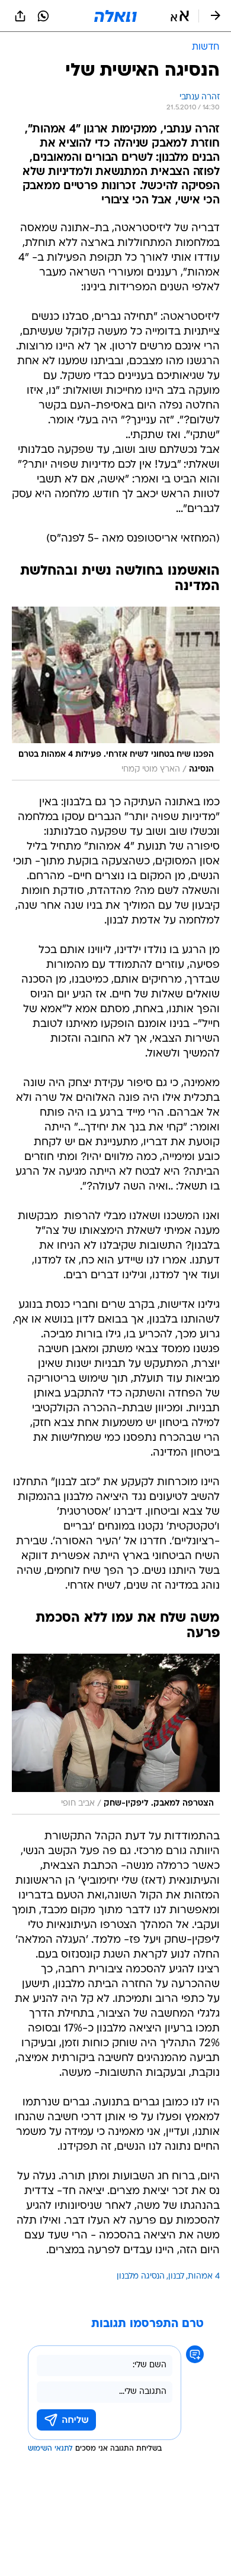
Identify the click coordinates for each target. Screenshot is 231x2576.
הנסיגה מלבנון (141, 2277)
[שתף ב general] (20, 16)
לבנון (176, 2277)
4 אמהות (204, 2277)
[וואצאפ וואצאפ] (43, 16)
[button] (180, 16)
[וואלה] (115, 16)
